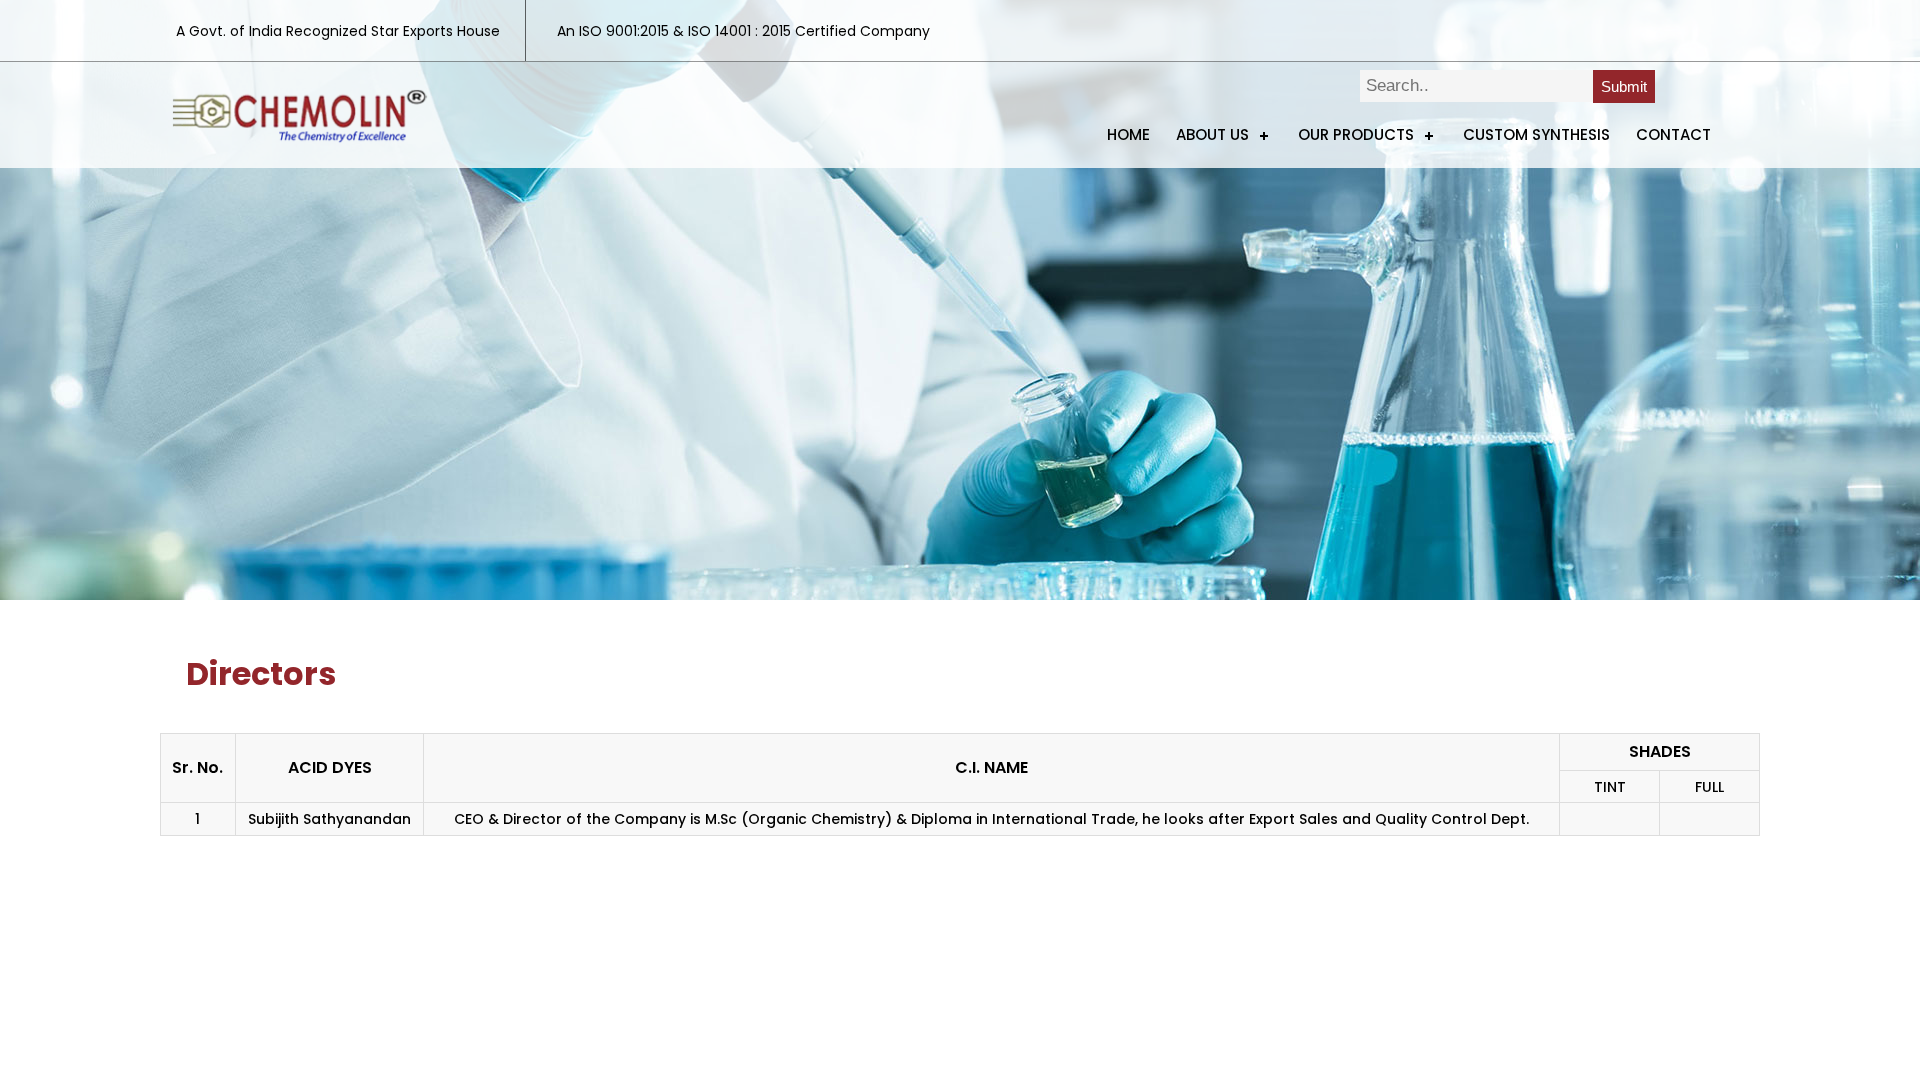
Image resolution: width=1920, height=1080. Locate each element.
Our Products (1356, 134)
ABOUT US (1212, 134)
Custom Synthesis (1536, 134)
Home (1128, 134)
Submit (1624, 86)
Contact (1673, 134)
